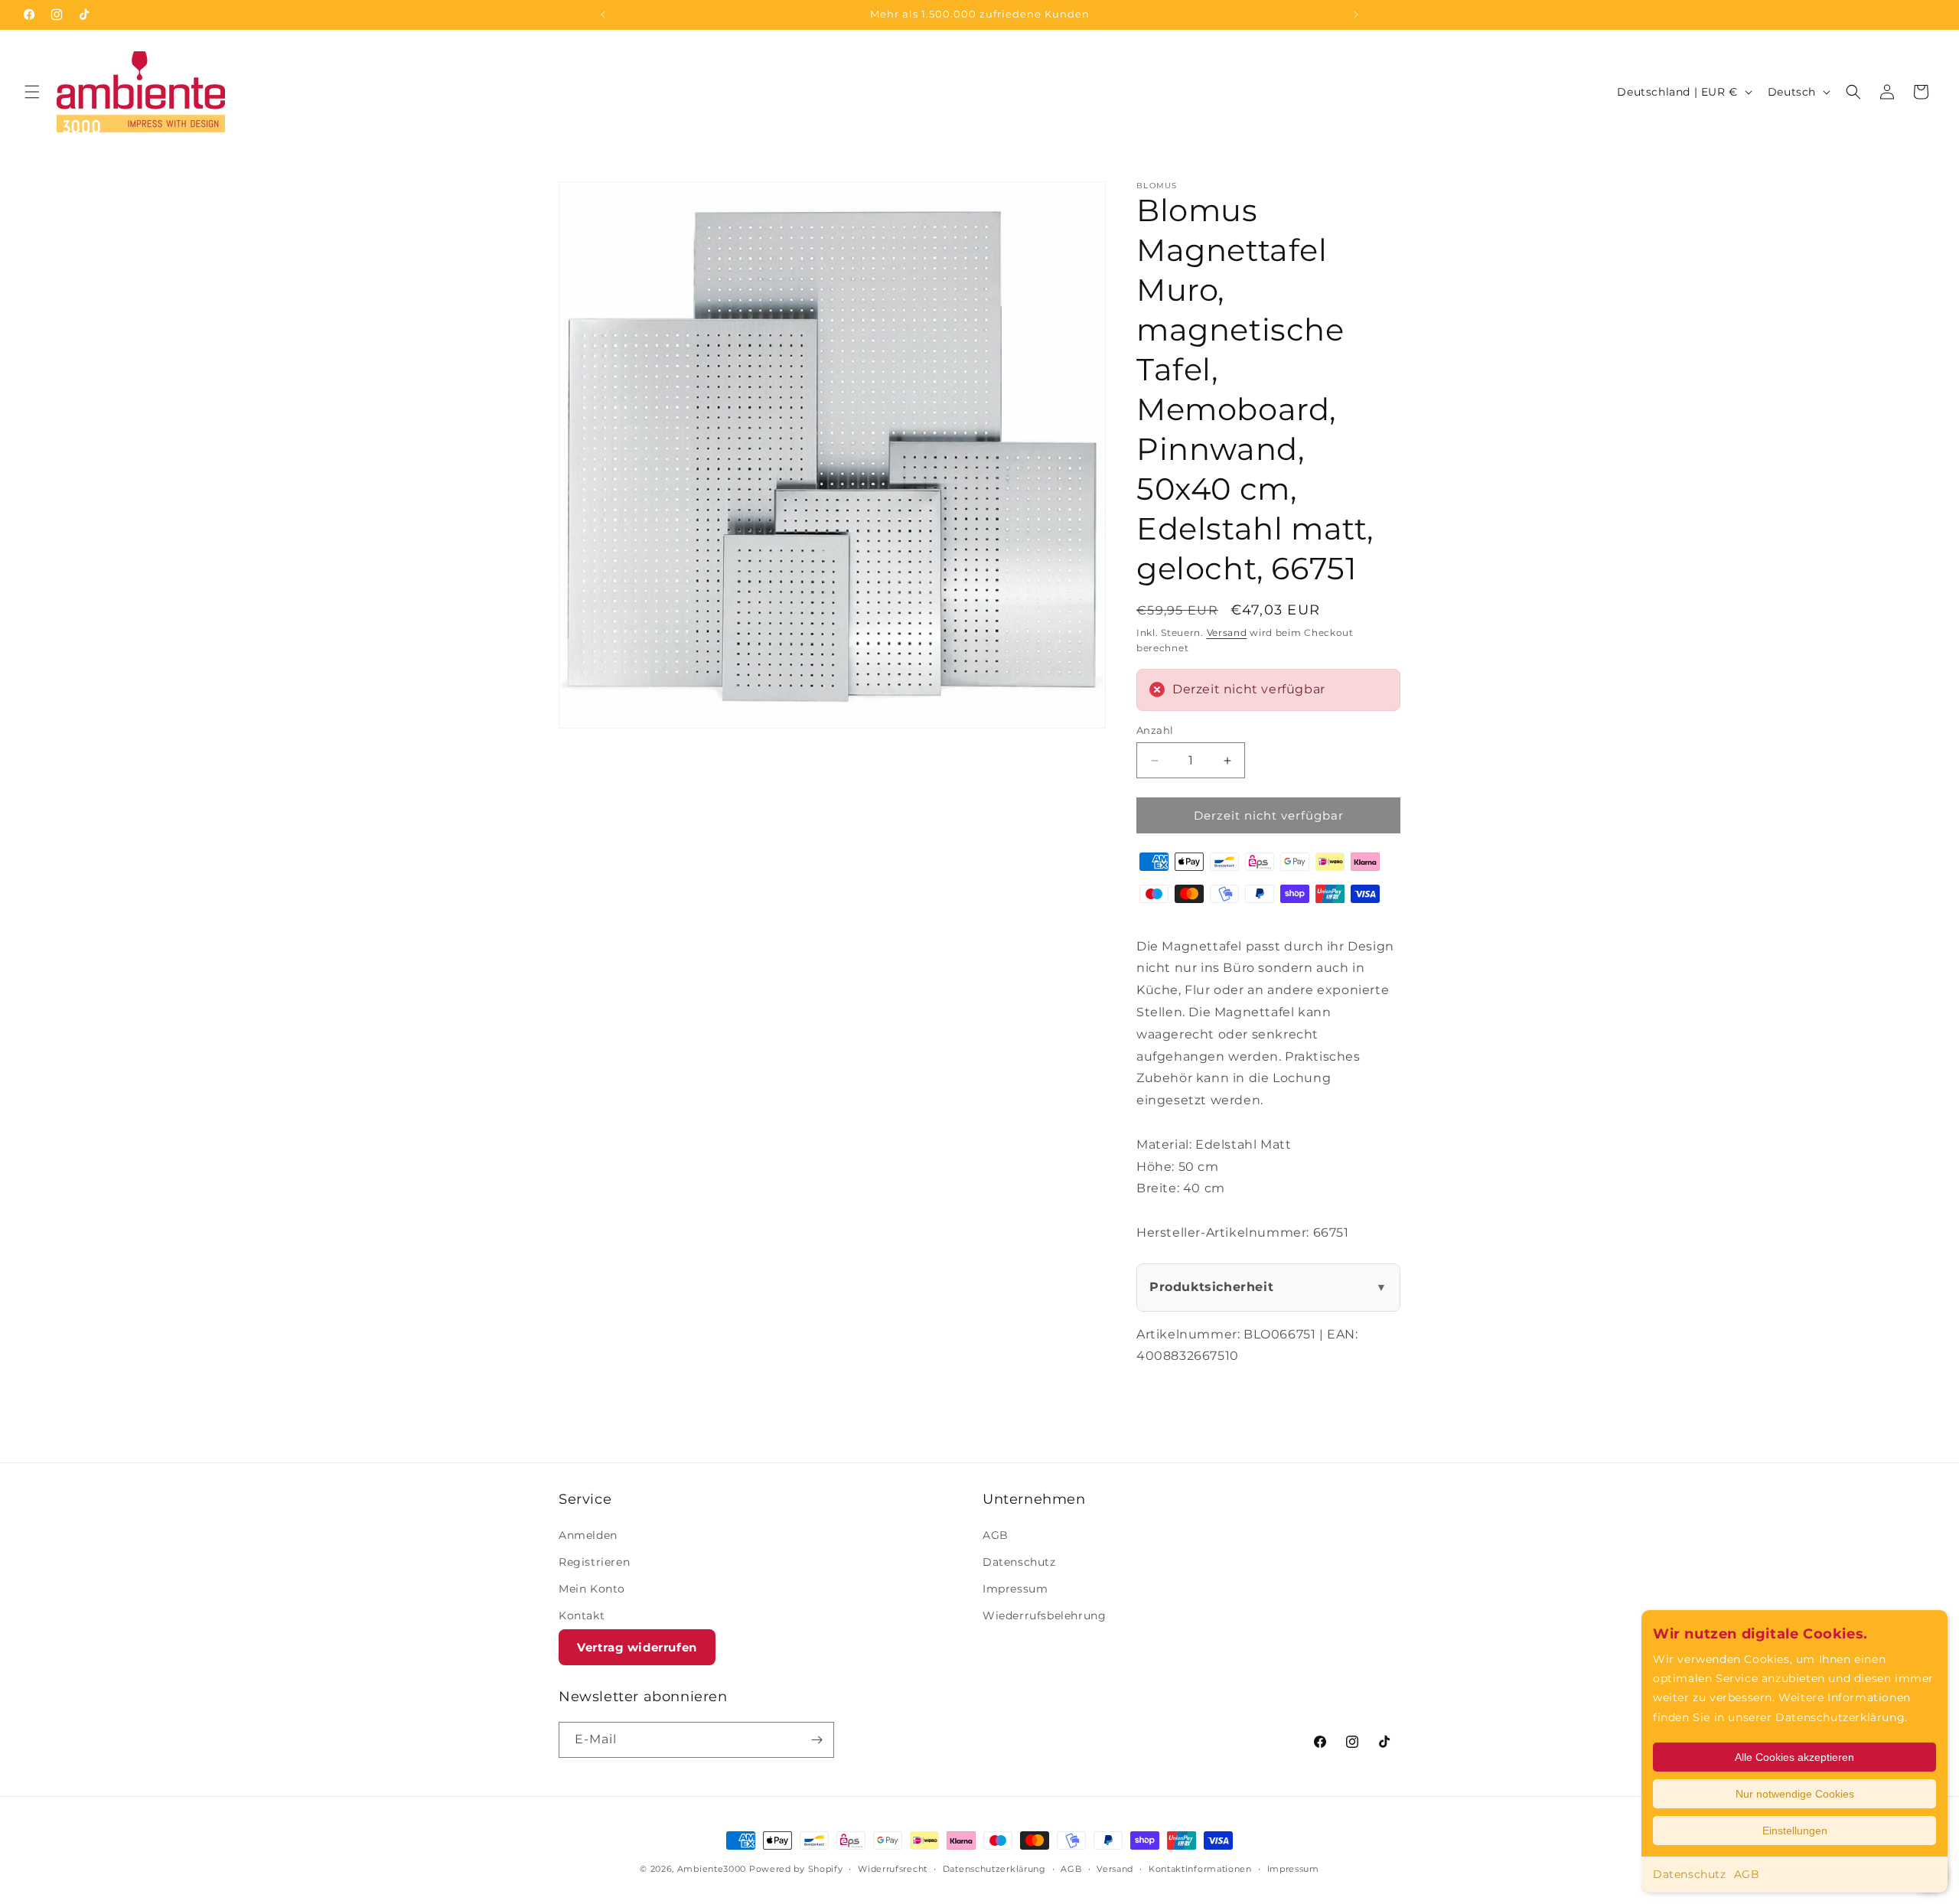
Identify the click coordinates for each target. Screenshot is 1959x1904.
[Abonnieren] (817, 1740)
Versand (1227, 632)
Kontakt (582, 1615)
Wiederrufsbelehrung (1044, 1615)
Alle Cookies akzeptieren (1794, 1757)
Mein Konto (592, 1589)
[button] (32, 92)
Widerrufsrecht (893, 1869)
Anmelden (588, 1535)
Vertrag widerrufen (637, 1647)
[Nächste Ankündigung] (1356, 15)
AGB (1747, 1874)
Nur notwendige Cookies (1795, 1794)
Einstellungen (1795, 1831)
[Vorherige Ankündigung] (603, 15)
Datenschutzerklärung (994, 1869)
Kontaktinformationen (1200, 1869)
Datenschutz (1690, 1874)
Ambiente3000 (712, 1869)
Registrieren (594, 1562)
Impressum (1015, 1589)
